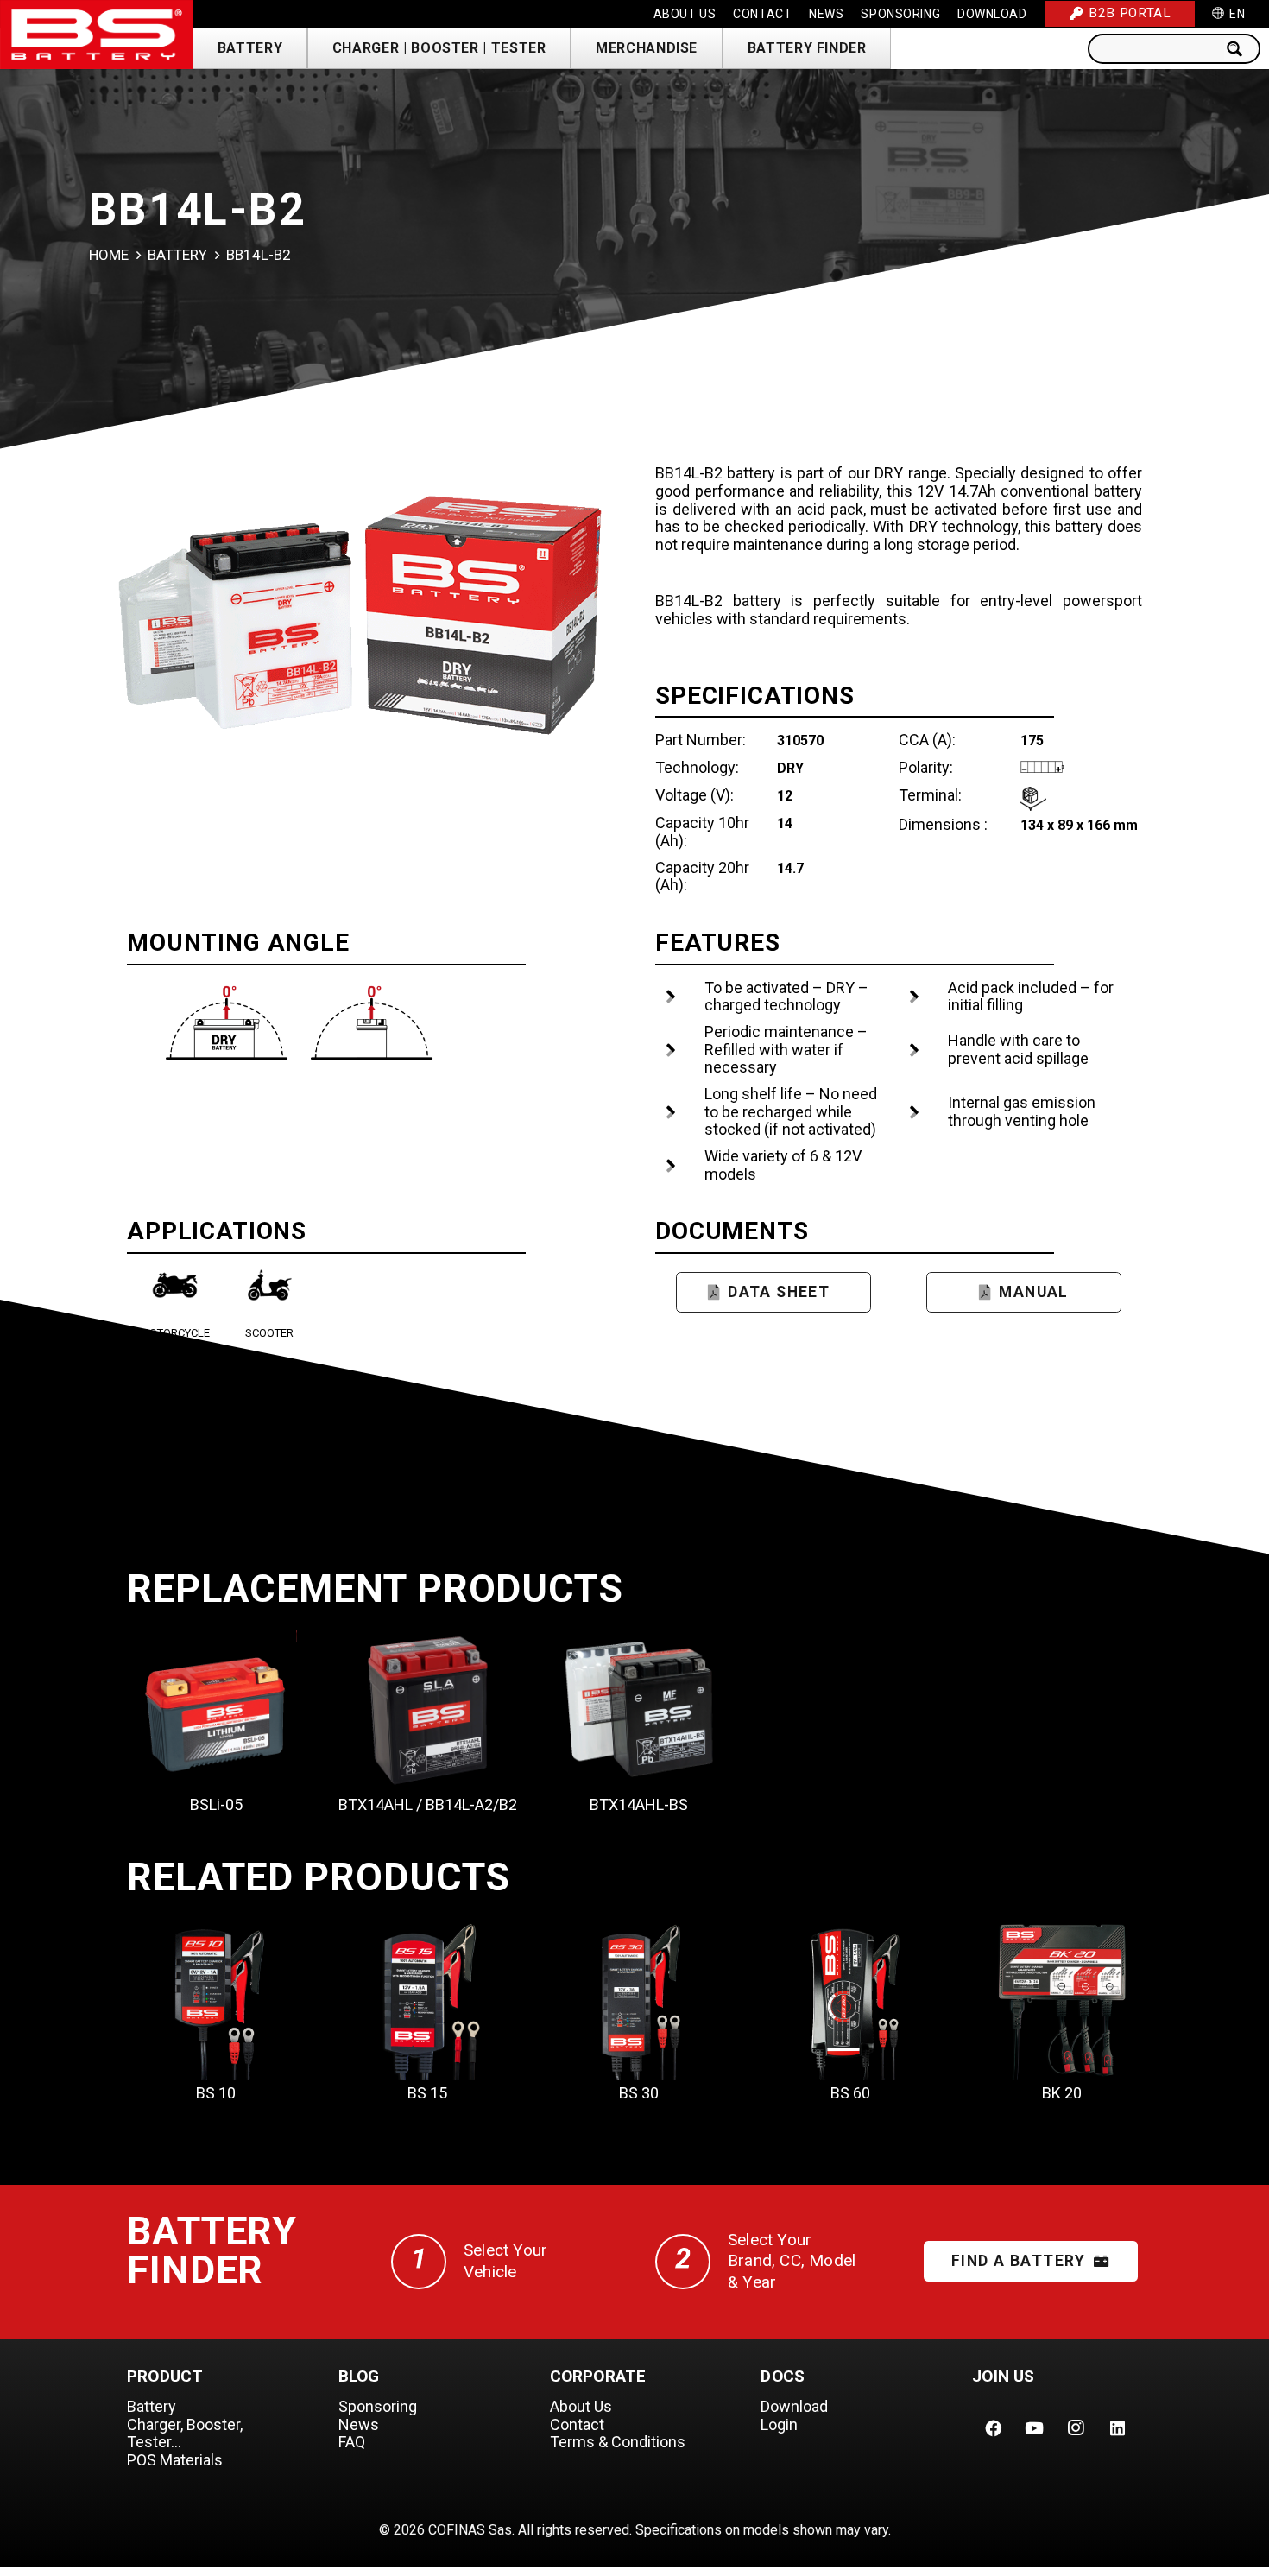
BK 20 (1062, 2093)
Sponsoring (378, 2406)
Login (779, 2424)
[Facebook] (993, 2428)
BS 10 (216, 2093)
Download (794, 2406)
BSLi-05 (216, 1804)
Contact (577, 2424)
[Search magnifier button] (1240, 49)
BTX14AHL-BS (639, 1804)
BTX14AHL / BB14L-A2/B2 (428, 1804)
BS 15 (427, 2093)
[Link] (97, 35)
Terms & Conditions (618, 2442)
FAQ (352, 2442)
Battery (177, 255)
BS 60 (850, 2093)
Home (109, 255)
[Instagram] (1076, 2428)
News (359, 2424)
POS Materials (175, 2460)
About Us (581, 2406)
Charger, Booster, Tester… (185, 2434)
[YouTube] (1034, 2428)
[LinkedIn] (1117, 2428)
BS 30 (639, 2093)
